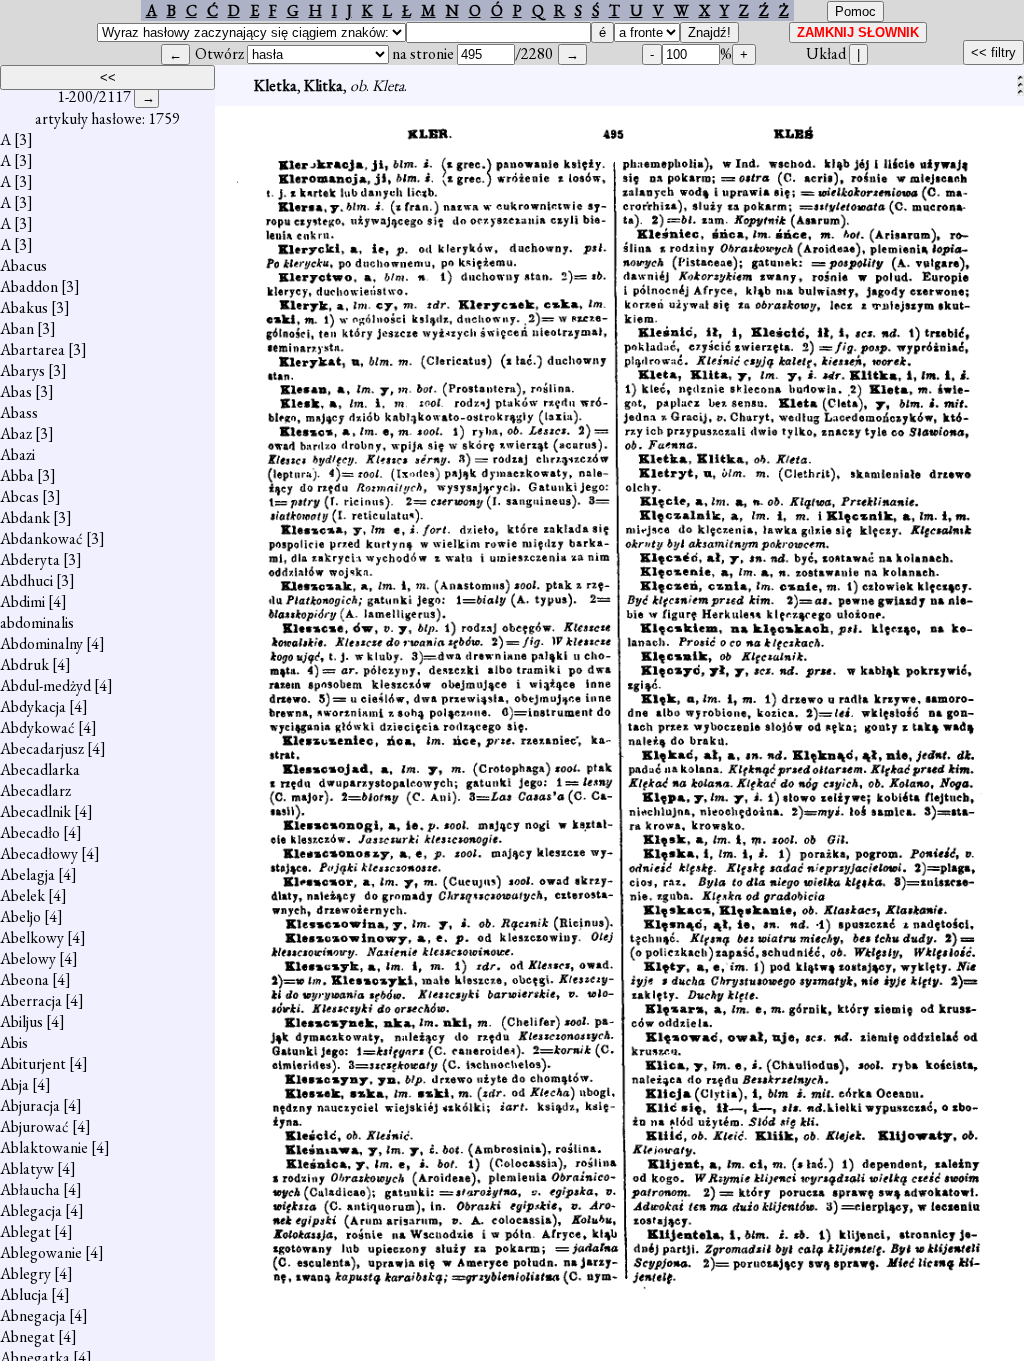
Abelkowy (32, 937)
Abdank (25, 517)
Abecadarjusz (42, 748)
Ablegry (25, 1273)
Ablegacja (31, 1210)
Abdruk (24, 664)
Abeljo (20, 916)
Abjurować (34, 1126)
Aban (17, 328)
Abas (16, 391)
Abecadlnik (35, 811)
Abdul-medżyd (45, 685)
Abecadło (30, 832)
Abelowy (28, 958)
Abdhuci (26, 580)
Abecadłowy (39, 853)
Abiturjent (33, 1063)
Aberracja (31, 1000)
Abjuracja (30, 1105)
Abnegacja (33, 1315)
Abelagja (27, 874)
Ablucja (24, 1294)
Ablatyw (27, 1168)
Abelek (22, 895)
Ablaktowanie (44, 1147)
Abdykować (37, 727)
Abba (17, 475)
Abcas (19, 496)
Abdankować (41, 538)
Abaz (16, 433)
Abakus (24, 307)
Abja (14, 1084)
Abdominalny (41, 643)
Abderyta (30, 559)
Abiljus (21, 1021)
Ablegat (25, 1231)
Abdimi (22, 601)
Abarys (22, 370)
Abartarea (32, 349)
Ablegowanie (41, 1252)
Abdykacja (33, 706)
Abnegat (27, 1336)
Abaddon (29, 286)
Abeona (24, 979)
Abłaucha (30, 1189)
